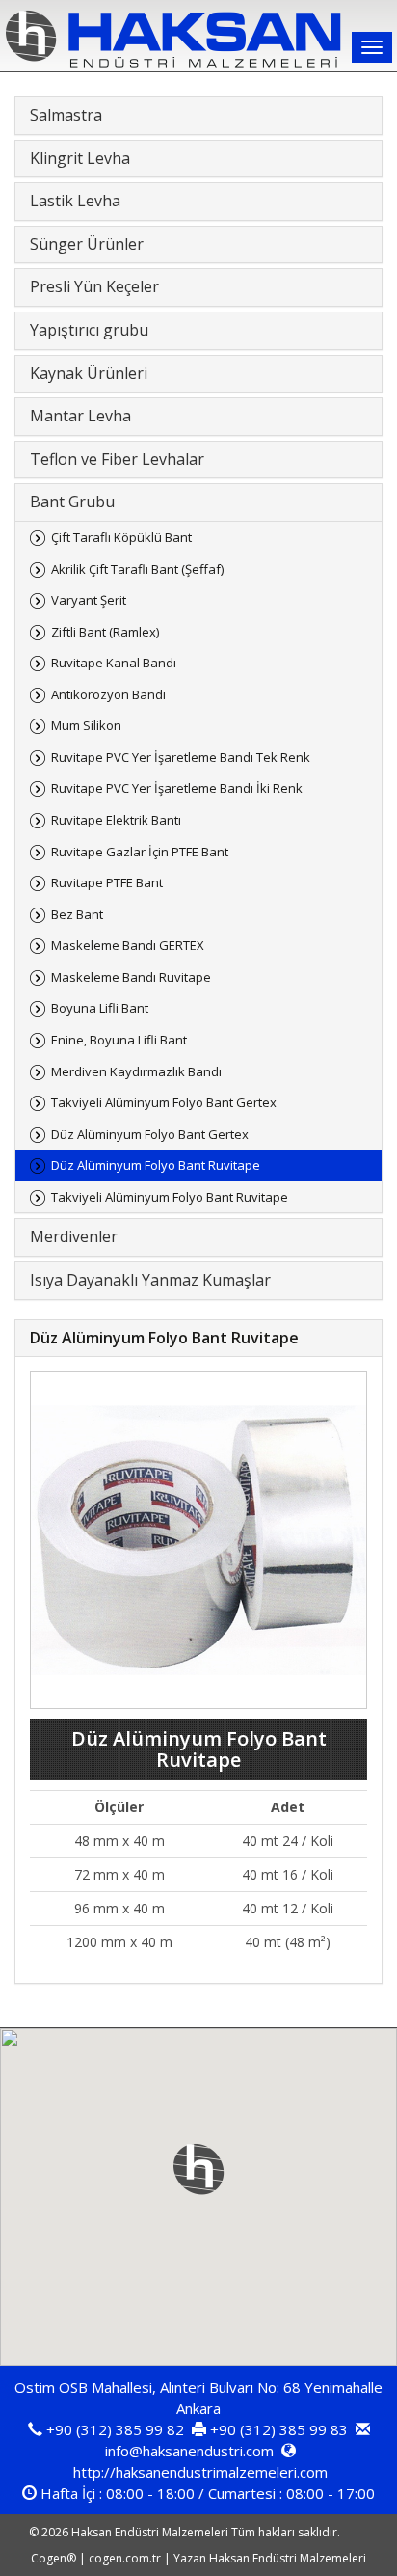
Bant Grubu (72, 502)
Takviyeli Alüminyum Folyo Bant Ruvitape (170, 1197)
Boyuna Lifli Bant (100, 1008)
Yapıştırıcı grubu (89, 330)
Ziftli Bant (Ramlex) (105, 632)
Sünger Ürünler (87, 244)
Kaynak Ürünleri (89, 373)
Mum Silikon (86, 725)
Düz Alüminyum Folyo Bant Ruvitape (156, 1165)
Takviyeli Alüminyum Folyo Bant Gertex (164, 1102)
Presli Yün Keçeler (94, 286)
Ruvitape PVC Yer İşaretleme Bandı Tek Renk (181, 757)
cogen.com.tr (125, 2558)
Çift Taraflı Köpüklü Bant (121, 537)
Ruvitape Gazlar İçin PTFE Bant (140, 852)
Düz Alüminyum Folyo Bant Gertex (150, 1134)
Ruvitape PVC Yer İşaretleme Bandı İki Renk (177, 788)
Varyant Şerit (89, 600)
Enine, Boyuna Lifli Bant (119, 1040)
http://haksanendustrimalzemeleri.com (200, 2472)
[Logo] (198, 39)
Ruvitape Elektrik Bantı (116, 820)
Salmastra (66, 115)
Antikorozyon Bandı (108, 694)
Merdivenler (74, 1236)
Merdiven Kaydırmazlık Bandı (136, 1071)
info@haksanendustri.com (189, 2451)
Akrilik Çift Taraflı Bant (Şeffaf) (137, 569)
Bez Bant (77, 914)
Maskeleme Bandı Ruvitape (131, 977)
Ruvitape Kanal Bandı (114, 663)
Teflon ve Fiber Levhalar (117, 459)
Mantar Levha (80, 416)
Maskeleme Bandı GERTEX (128, 945)
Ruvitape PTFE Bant (107, 882)
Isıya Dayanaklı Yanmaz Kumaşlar (150, 1280)
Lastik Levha (75, 201)
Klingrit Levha (80, 158)
